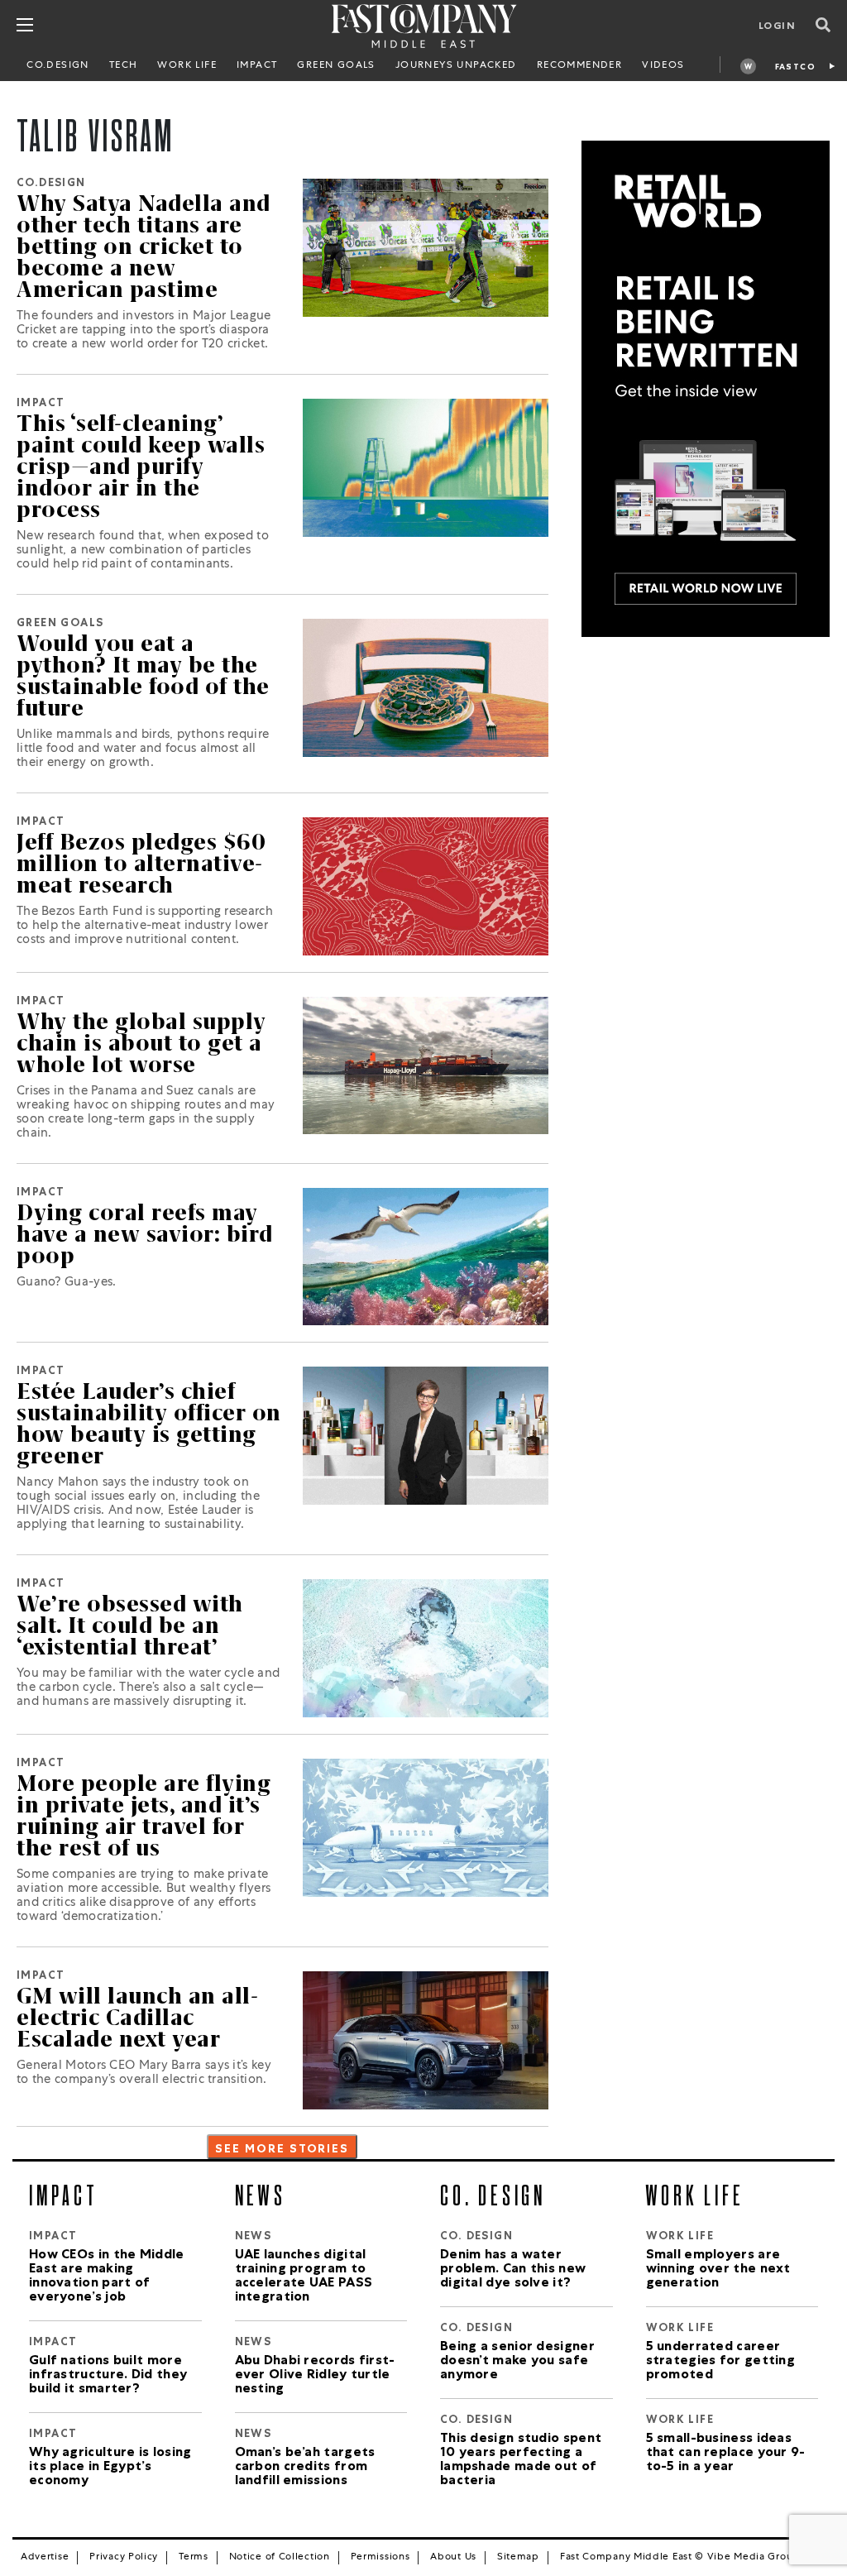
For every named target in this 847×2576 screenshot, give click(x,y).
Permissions (380, 2558)
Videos (663, 66)
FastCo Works (795, 69)
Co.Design (58, 66)
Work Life (187, 66)
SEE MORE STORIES (282, 2150)
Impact (257, 66)
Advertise (45, 2558)
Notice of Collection (280, 2558)
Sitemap (518, 2558)
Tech (124, 66)
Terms (194, 2558)
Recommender (579, 66)
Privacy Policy (124, 2558)
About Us (453, 2558)
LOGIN (777, 27)
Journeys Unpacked (456, 66)
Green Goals (336, 66)
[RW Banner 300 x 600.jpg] (706, 390)
